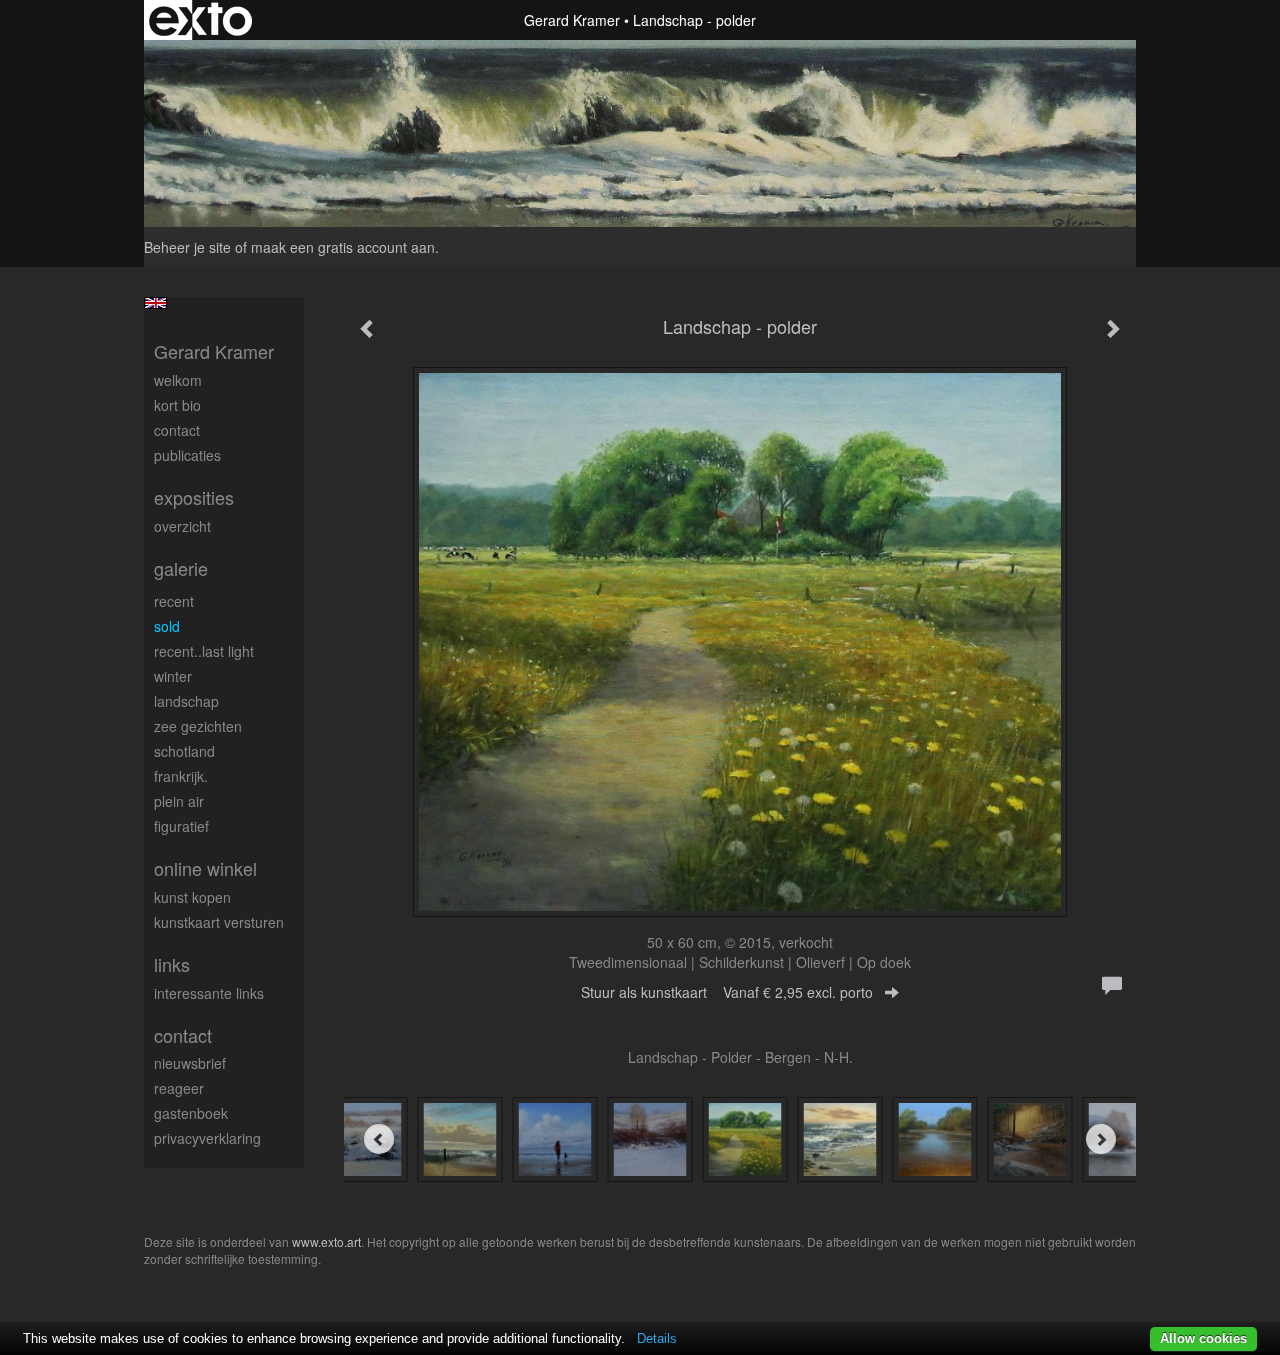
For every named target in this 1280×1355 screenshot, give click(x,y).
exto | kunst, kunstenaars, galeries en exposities (200, 20)
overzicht (182, 526)
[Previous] (379, 1139)
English (155, 303)
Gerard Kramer (572, 20)
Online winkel (205, 868)
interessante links (209, 993)
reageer (179, 1088)
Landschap (186, 701)
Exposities (194, 497)
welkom (178, 380)
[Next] (1101, 1139)
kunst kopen (192, 897)
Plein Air (179, 801)
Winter (173, 676)
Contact (177, 430)
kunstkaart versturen (219, 922)
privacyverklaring (207, 1138)
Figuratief (181, 826)
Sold (167, 626)
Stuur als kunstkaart (727, 992)
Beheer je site (187, 247)
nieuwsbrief (190, 1063)
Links (172, 964)
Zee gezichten (198, 726)
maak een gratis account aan (343, 247)
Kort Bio (177, 405)
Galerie (181, 568)
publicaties (187, 455)
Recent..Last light (204, 651)
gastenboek (191, 1113)
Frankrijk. (181, 776)
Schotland (184, 751)
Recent (174, 601)
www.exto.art (326, 1241)
